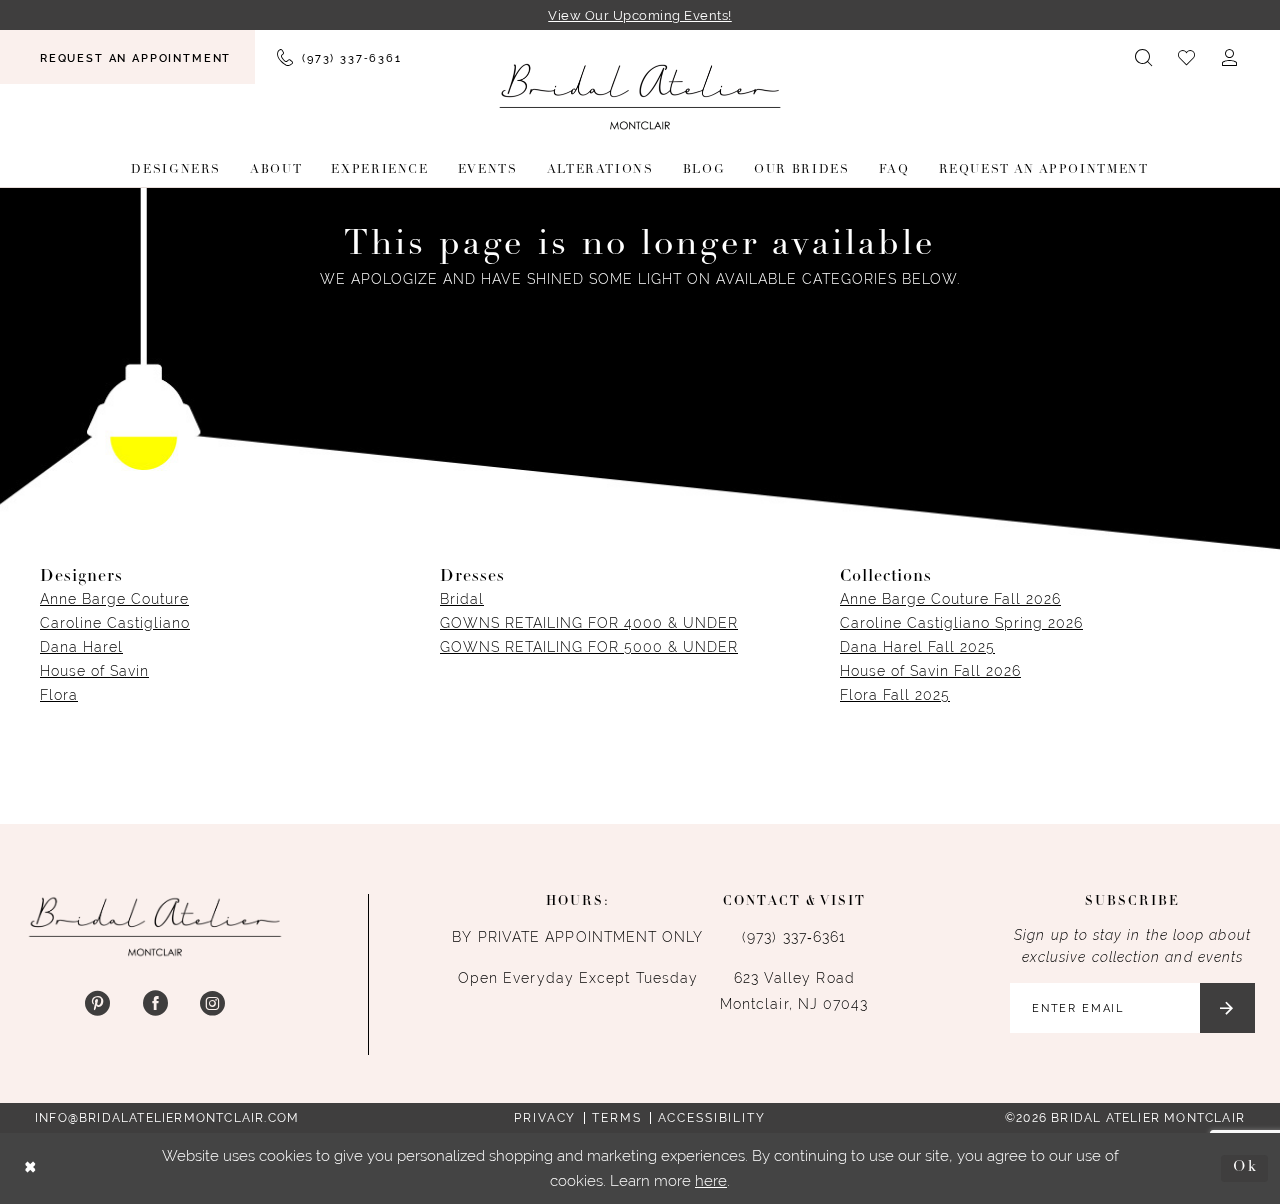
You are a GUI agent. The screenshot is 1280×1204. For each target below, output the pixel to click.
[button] (1230, 57)
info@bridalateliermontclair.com (167, 1118)
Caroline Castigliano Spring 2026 (961, 623)
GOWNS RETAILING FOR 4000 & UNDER (589, 623)
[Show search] (1144, 57)
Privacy (545, 1118)
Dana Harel (81, 647)
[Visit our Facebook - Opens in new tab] (154, 1004)
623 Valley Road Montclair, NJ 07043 (794, 991)
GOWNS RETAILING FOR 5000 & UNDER (589, 647)
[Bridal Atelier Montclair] (640, 96)
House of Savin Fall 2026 (930, 671)
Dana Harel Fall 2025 (917, 647)
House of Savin (94, 671)
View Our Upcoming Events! (640, 15)
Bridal (462, 599)
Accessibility (712, 1118)
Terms (616, 1118)
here (711, 1180)
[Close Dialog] (31, 1168)
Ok (1245, 1167)
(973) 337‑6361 (794, 937)
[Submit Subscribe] (1227, 1008)
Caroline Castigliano (115, 623)
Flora (59, 695)
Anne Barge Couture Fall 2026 (950, 599)
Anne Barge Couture (114, 599)
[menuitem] (127, 57)
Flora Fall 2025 (895, 695)
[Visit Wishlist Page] (1187, 57)
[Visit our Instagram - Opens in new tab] (212, 1004)
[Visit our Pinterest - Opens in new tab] (97, 1004)
